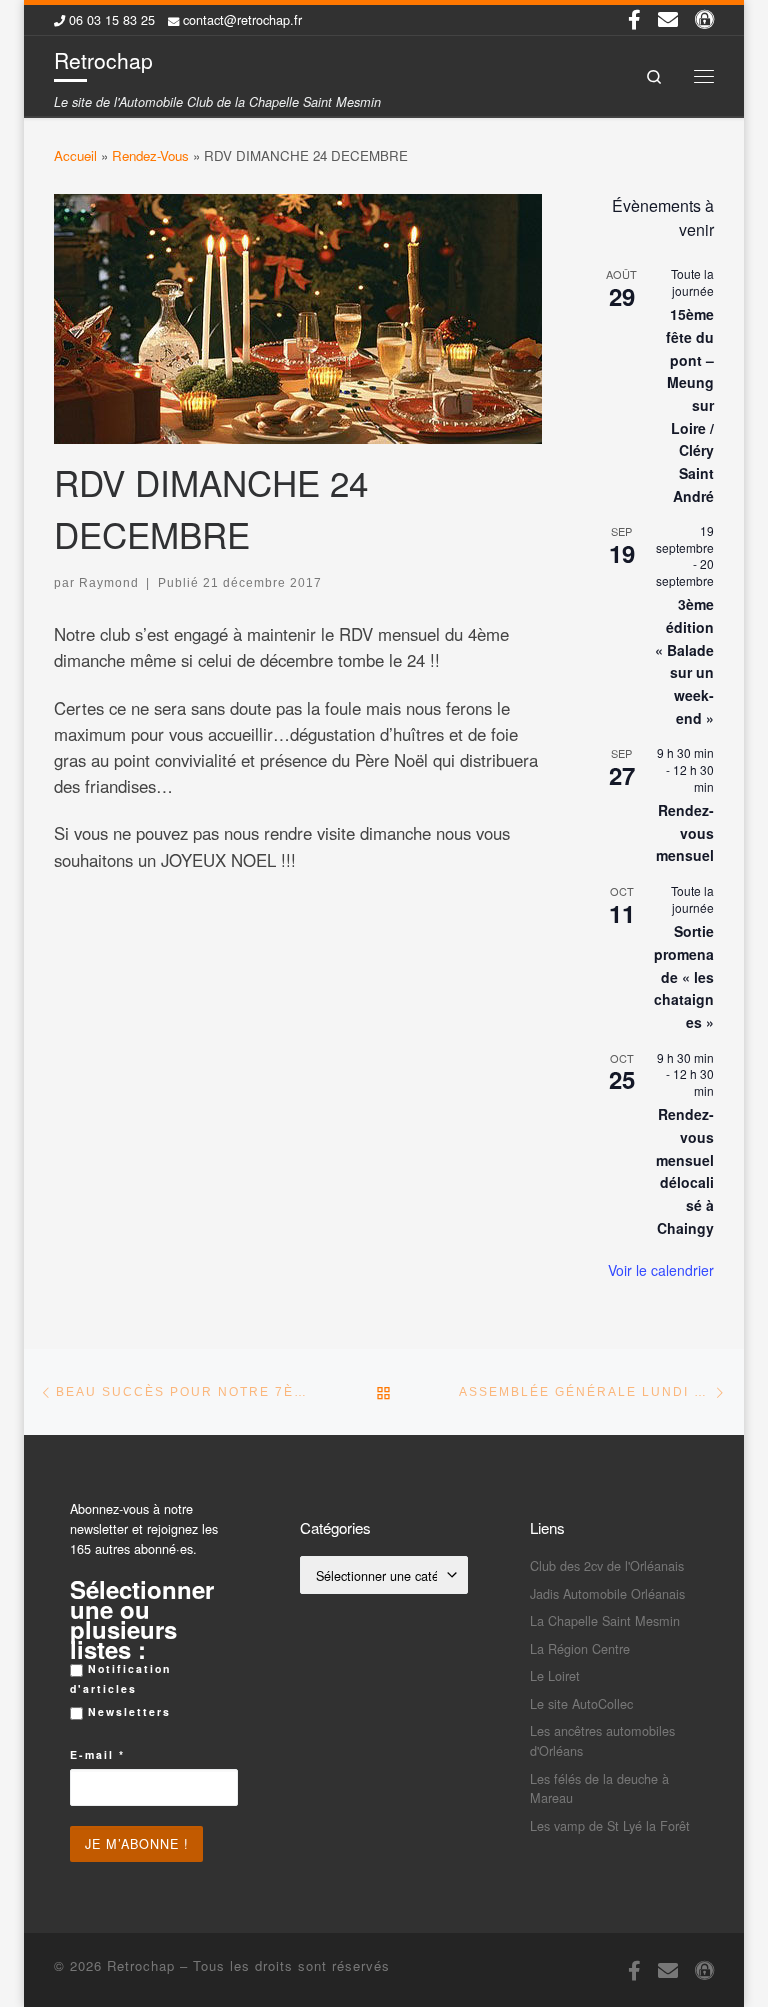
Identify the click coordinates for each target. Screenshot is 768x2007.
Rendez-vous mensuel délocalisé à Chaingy (685, 1170)
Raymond (109, 582)
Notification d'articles (120, 1678)
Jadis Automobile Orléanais (607, 1593)
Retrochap (141, 1965)
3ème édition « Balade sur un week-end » (684, 660)
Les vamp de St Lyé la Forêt (610, 1825)
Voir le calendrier (661, 1270)
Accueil (75, 155)
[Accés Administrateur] (704, 19)
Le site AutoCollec (581, 1703)
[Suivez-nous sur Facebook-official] (634, 19)
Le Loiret (555, 1675)
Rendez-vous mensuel (685, 832)
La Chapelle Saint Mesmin (605, 1620)
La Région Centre (580, 1648)
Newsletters (127, 1711)
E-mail (97, 1754)
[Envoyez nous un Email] (668, 19)
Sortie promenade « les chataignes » (684, 976)
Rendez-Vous (150, 155)
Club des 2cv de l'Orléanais (607, 1565)
